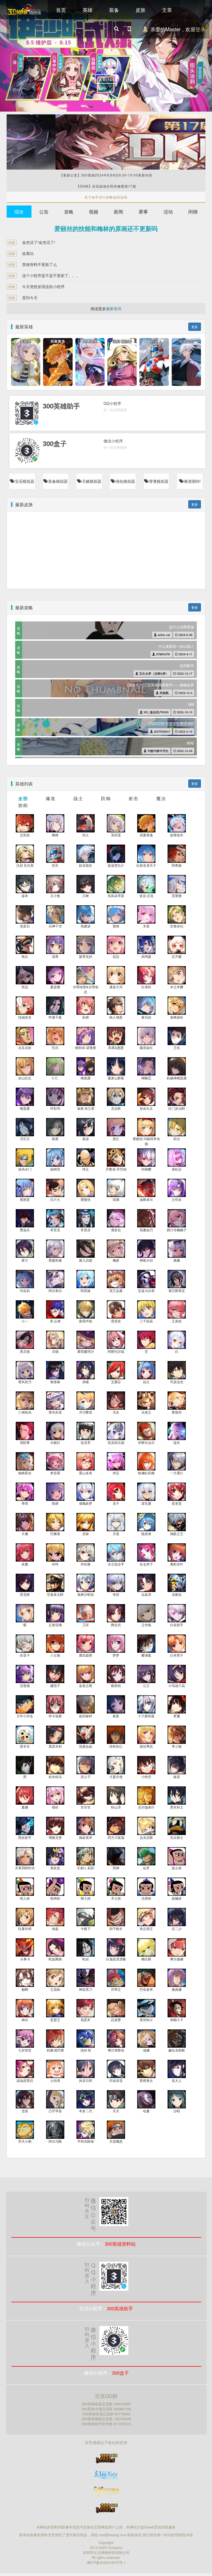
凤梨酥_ (165, 693)
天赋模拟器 (91, 481)
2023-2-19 (185, 731)
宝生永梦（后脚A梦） (153, 673)
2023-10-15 (184, 712)
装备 (114, 10)
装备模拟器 (57, 481)
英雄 (88, 10)
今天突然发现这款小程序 (43, 286)
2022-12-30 (184, 751)
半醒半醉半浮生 (158, 751)
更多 (195, 327)
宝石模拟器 (24, 481)
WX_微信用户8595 (156, 712)
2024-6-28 (185, 635)
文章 (167, 10)
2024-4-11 (185, 654)
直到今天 (30, 297)
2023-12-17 (184, 673)
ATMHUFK (163, 654)
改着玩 (28, 253)
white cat (164, 635)
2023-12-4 (185, 693)
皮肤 (141, 10)
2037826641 (162, 731)
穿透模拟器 (158, 481)
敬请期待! (192, 481)
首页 (61, 10)
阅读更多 (106, 309)
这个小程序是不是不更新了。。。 (51, 275)
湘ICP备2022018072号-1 (106, 2562)
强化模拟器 (125, 481)
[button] (16, 56)
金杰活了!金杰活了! (39, 242)
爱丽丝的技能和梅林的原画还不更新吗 (106, 228)
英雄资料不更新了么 (39, 264)
